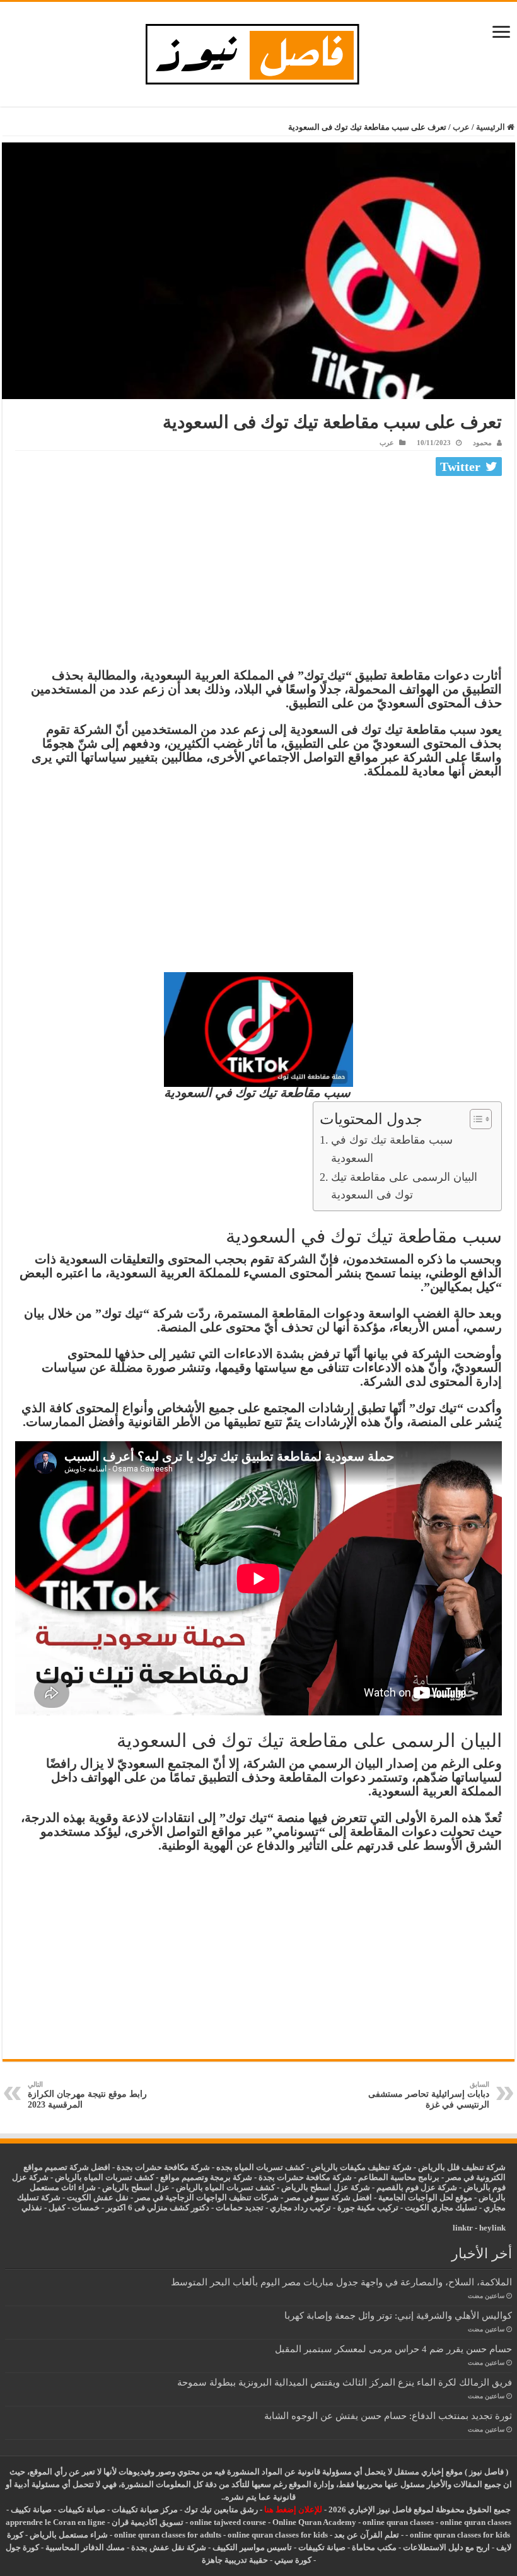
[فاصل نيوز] (259, 51)
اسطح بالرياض (128, 2187)
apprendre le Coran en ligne (55, 2522)
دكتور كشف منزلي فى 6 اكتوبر (158, 2208)
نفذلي (32, 2208)
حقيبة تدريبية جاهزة (235, 2560)
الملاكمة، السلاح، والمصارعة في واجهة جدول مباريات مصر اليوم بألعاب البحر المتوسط (341, 2282)
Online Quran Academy (314, 2522)
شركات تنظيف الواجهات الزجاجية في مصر (207, 2197)
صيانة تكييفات (82, 2509)
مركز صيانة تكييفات (145, 2509)
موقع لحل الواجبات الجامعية (425, 2197)
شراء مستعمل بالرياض (69, 2535)
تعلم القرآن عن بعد (367, 2535)
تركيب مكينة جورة (368, 2208)
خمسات (86, 2208)
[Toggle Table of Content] (474, 1119)
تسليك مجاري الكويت (441, 2208)
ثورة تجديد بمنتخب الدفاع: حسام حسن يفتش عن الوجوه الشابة (388, 2416)
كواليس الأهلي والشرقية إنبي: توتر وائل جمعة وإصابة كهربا (398, 2315)
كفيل (57, 2208)
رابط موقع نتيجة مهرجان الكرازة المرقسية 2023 (87, 2095)
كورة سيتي (292, 2560)
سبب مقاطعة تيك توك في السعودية (392, 1149)
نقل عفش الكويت (98, 2197)
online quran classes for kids (460, 2535)
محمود (482, 443)
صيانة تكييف (31, 2509)
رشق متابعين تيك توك (221, 2509)
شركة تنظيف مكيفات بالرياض (361, 2167)
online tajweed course (228, 2522)
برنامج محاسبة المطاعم (399, 2177)
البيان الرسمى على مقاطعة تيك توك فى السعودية (404, 1186)
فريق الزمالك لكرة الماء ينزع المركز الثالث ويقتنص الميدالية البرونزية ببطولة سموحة (345, 2382)
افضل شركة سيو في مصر (328, 2197)
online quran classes (398, 2522)
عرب (461, 127)
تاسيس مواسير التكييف (252, 2547)
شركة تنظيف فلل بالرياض (462, 2167)
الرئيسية (491, 127)
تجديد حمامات (240, 2208)
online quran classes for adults (168, 2535)
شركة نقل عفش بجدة (169, 2547)
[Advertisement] (258, 575)
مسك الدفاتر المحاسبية (85, 2547)
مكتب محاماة (374, 2547)
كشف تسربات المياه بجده (260, 2167)
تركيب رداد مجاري (300, 2208)
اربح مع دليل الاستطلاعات (446, 2547)
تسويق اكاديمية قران (148, 2522)
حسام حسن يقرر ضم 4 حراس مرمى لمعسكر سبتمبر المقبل (393, 2349)
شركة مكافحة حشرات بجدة (305, 2177)
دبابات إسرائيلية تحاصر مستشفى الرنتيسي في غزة (429, 2095)
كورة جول (22, 2547)
